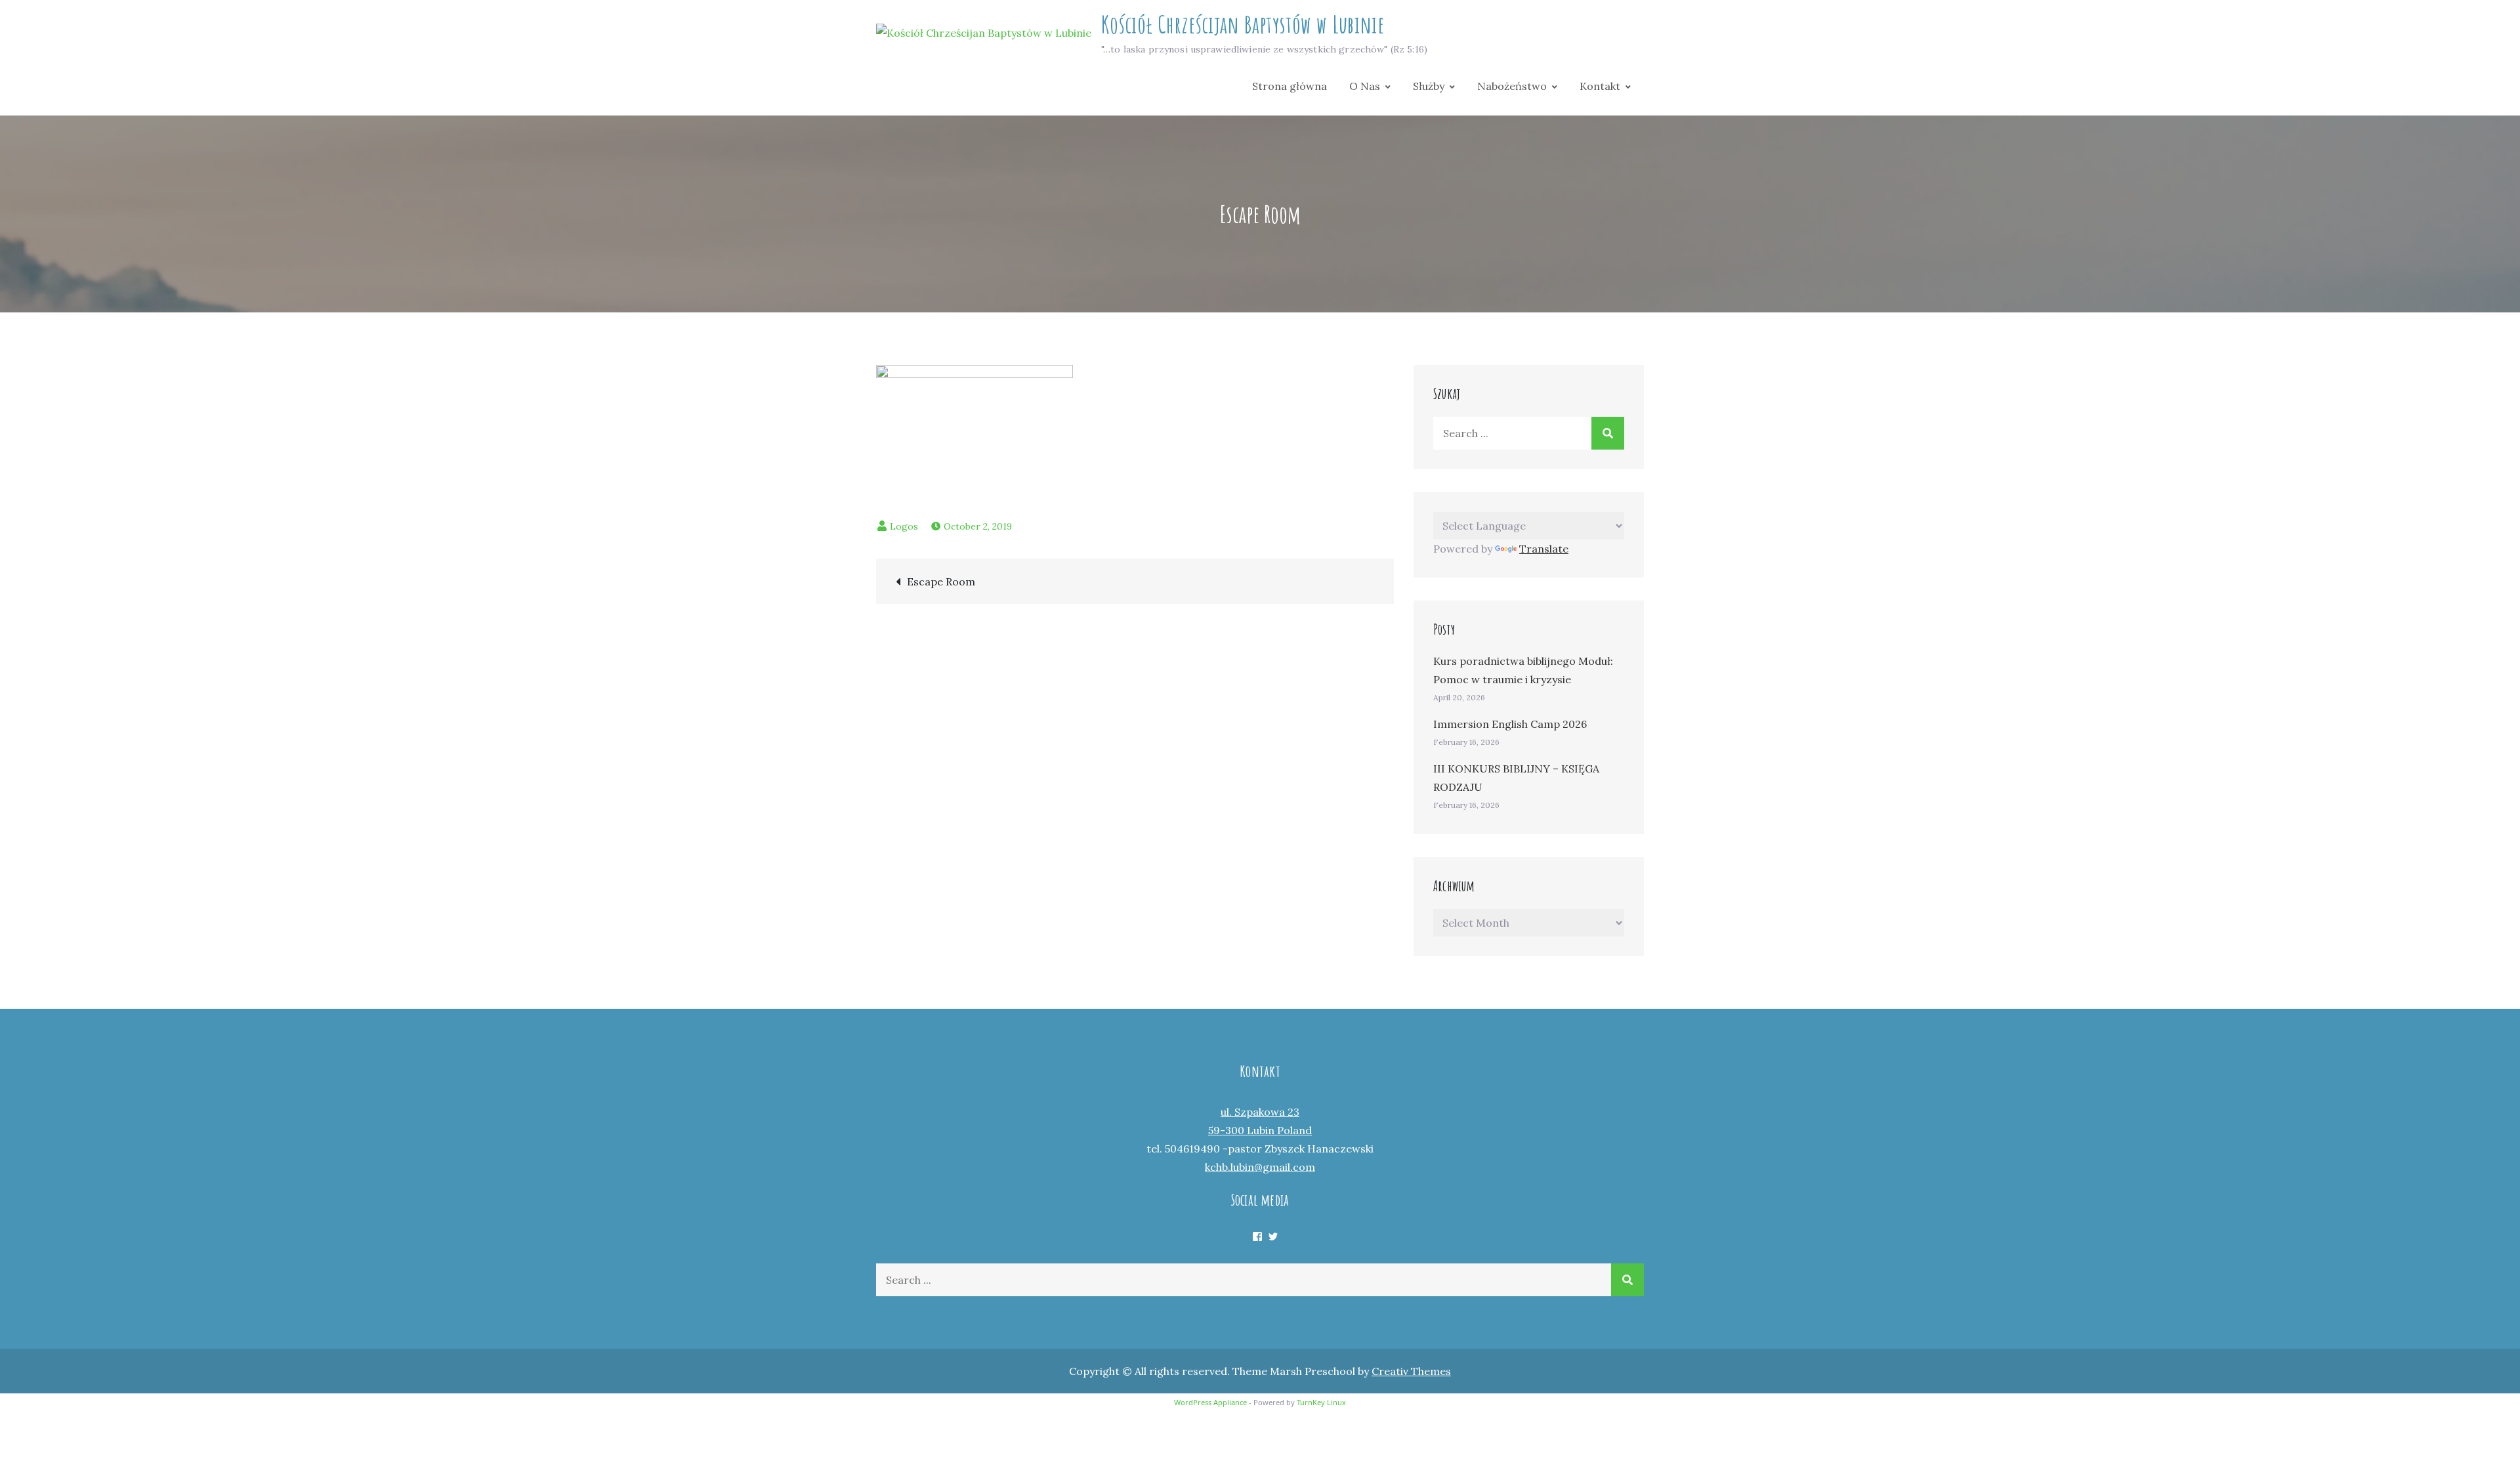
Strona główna (1290, 86)
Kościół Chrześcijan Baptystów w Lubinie (1243, 24)
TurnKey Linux (1321, 1402)
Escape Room (941, 581)
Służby (1429, 86)
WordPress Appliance (1210, 1402)
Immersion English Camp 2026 (1510, 724)
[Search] (1608, 433)
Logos (904, 526)
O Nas (1365, 86)
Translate (1544, 549)
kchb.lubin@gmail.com (1260, 1167)
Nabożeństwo (1512, 86)
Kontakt (1600, 86)
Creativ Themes (1411, 1371)
